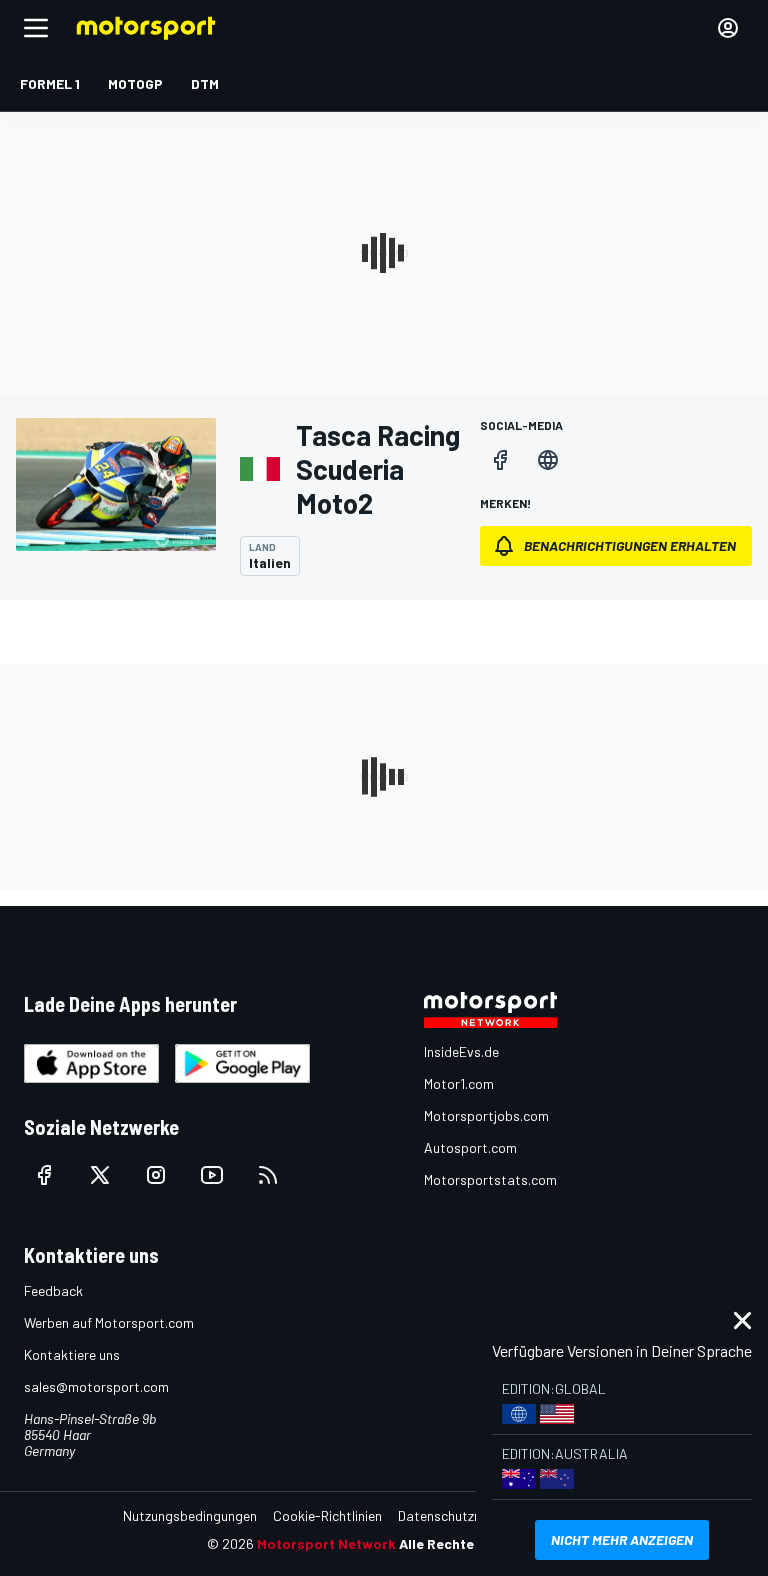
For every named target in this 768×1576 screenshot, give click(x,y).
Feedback (53, 1290)
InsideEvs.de (461, 1051)
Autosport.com (470, 1147)
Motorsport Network (326, 1543)
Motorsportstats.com (490, 1179)
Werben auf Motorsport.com (109, 1322)
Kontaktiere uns (72, 1354)
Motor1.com (459, 1083)
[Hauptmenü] (36, 28)
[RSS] (268, 1175)
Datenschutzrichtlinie (461, 1515)
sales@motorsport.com (96, 1386)
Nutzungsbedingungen (190, 1515)
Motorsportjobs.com (486, 1115)
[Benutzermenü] (728, 28)
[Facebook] (500, 460)
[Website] (548, 460)
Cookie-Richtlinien (327, 1515)
